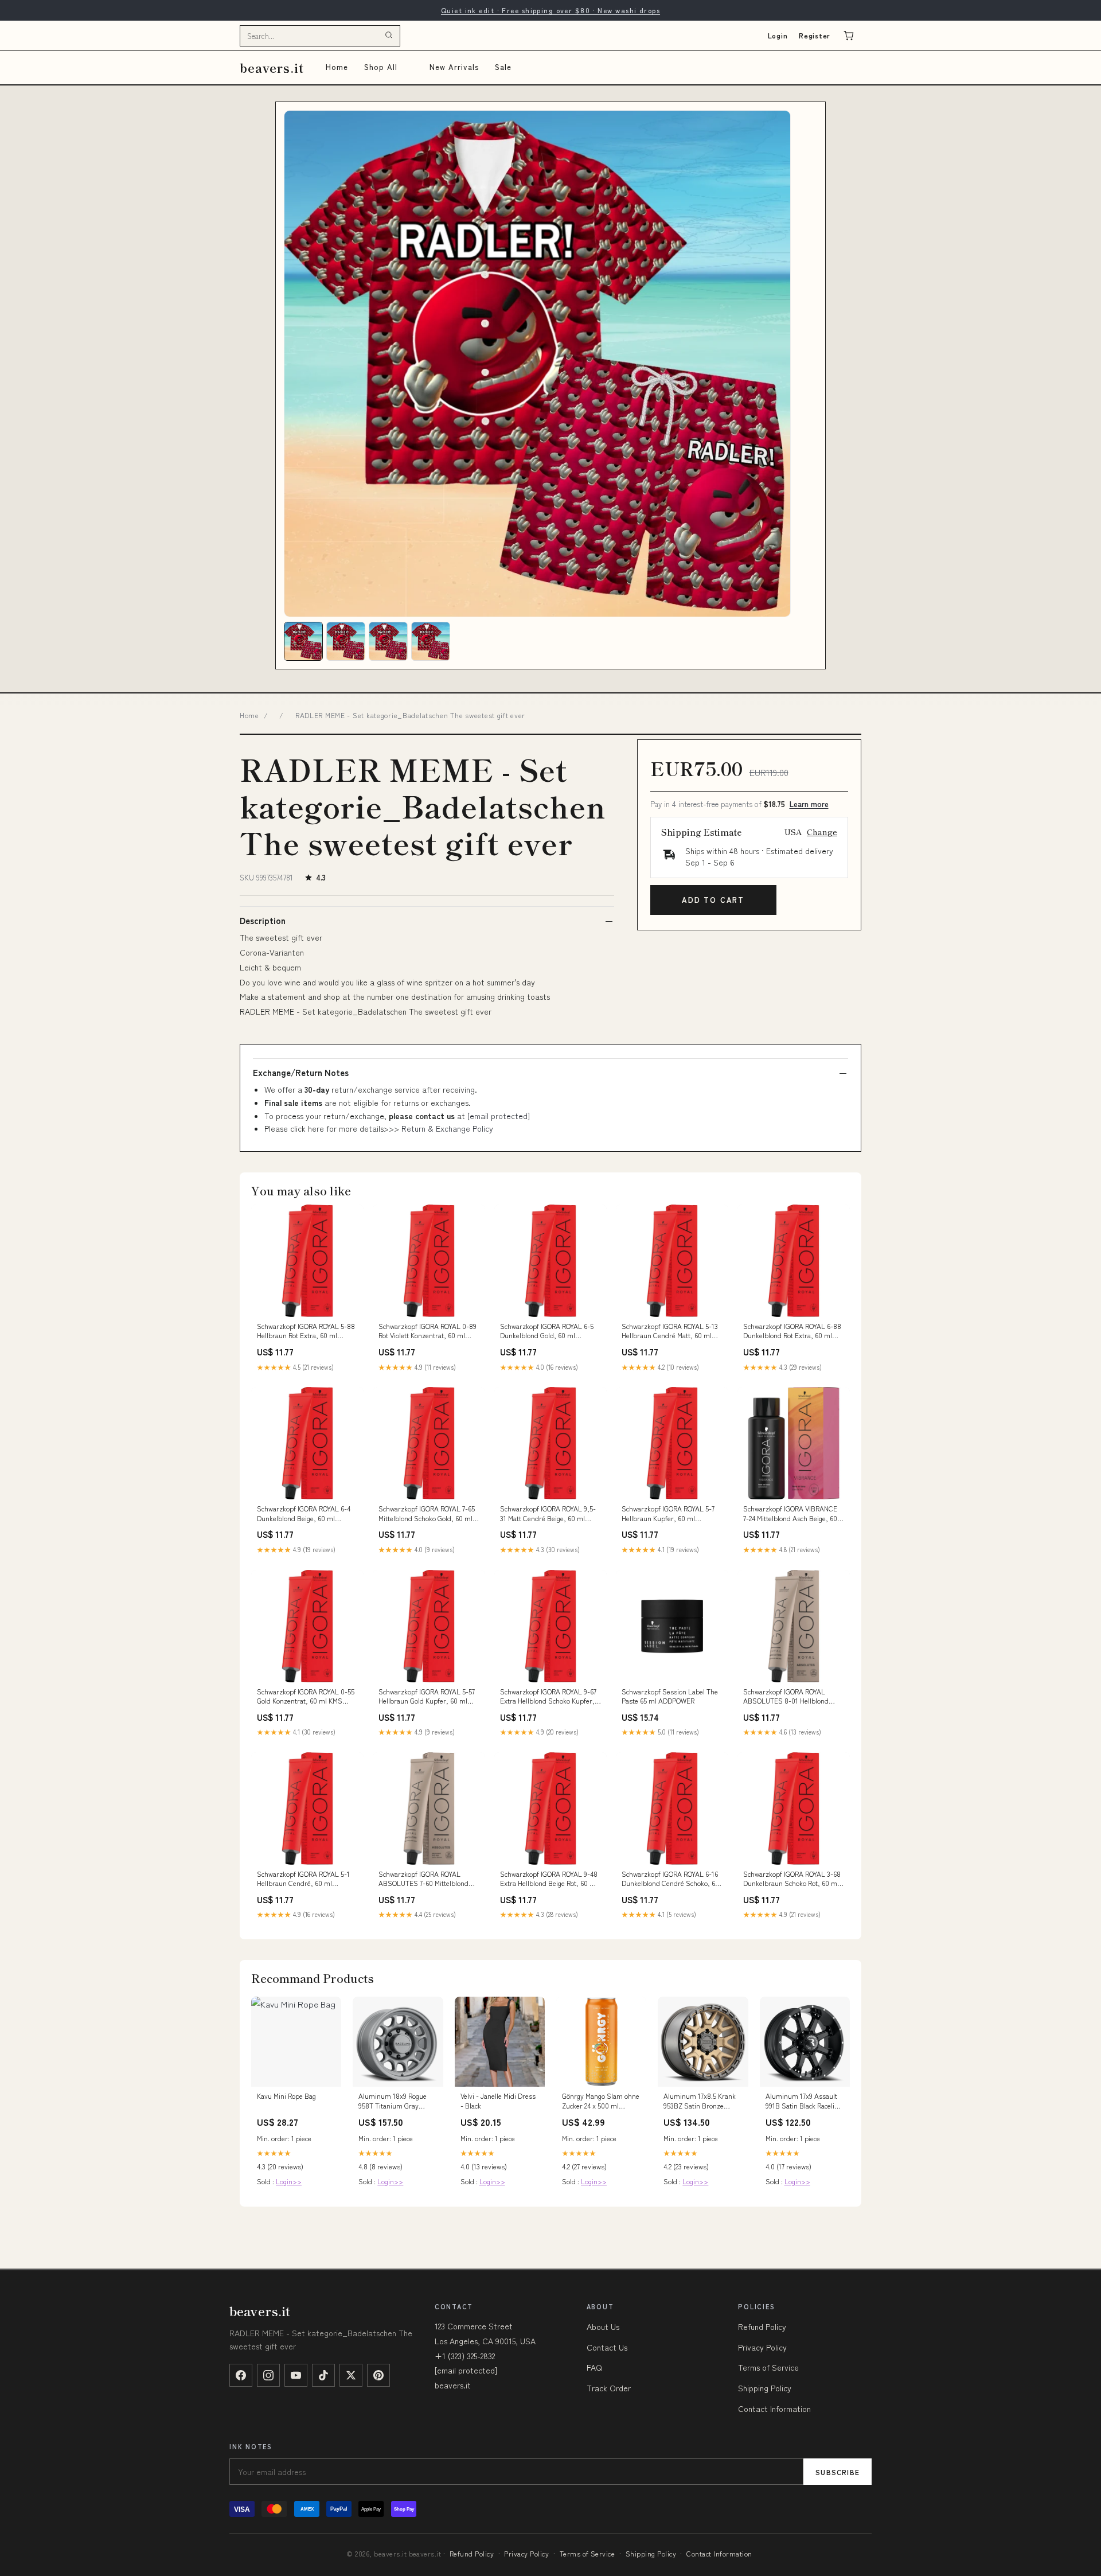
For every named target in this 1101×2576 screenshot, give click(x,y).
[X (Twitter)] (351, 2375)
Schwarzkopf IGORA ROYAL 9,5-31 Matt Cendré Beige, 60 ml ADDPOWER (548, 1514)
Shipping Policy (765, 2388)
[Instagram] (268, 2375)
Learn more (809, 804)
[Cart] (849, 36)
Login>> (289, 2181)
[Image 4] (431, 641)
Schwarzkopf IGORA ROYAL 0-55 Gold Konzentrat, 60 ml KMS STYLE (306, 1697)
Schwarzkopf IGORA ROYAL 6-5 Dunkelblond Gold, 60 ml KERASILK (547, 1331)
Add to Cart (713, 900)
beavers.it (272, 67)
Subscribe (838, 2472)
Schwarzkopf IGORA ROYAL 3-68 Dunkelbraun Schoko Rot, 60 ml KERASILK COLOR (792, 1879)
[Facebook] (241, 2375)
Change (822, 832)
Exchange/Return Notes (301, 1073)
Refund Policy (762, 2326)
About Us (603, 2326)
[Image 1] (303, 641)
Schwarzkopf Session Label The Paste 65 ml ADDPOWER (670, 1696)
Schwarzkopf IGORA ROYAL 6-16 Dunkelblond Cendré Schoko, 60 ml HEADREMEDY (670, 1879)
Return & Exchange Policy (447, 1128)
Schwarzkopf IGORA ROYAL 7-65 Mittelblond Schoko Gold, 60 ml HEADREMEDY (427, 1514)
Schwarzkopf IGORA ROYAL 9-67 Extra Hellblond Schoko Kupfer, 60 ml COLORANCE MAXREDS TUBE (548, 1697)
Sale (503, 67)
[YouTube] (296, 2375)
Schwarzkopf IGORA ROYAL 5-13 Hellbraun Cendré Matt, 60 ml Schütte (670, 1331)
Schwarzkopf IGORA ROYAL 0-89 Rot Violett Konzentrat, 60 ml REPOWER (427, 1331)
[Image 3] (388, 641)
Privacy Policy (762, 2347)
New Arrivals (454, 67)
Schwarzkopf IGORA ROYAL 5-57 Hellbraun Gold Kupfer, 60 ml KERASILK (427, 1697)
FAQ (594, 2367)
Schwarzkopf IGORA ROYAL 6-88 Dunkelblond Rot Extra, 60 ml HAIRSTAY (792, 1331)
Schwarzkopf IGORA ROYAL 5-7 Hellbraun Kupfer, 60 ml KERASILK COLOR (668, 1514)
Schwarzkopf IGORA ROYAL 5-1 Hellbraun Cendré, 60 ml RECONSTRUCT (303, 1879)
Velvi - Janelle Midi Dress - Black (498, 2100)
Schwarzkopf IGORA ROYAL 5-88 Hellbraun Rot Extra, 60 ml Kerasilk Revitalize (306, 1331)
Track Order (609, 2388)
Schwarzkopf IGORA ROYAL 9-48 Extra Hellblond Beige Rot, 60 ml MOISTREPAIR (549, 1879)
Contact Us (607, 2347)
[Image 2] (346, 641)
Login (778, 35)
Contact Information (774, 2409)
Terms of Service (768, 2367)
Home (337, 67)
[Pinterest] (378, 2375)
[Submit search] (389, 36)
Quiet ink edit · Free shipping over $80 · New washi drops (550, 10)
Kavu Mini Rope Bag (286, 2096)
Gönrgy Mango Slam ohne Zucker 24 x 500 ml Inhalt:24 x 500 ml (601, 2101)
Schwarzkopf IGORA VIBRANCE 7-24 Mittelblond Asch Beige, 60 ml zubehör (790, 1514)
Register (815, 35)
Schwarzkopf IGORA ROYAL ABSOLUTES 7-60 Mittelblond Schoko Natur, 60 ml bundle (423, 1879)
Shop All (381, 67)
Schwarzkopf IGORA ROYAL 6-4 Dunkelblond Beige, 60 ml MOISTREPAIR (304, 1514)
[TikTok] (323, 2375)
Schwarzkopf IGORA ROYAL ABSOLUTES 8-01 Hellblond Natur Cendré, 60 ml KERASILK (791, 1697)
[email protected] (499, 1116)
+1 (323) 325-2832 (465, 2356)
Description (263, 921)
